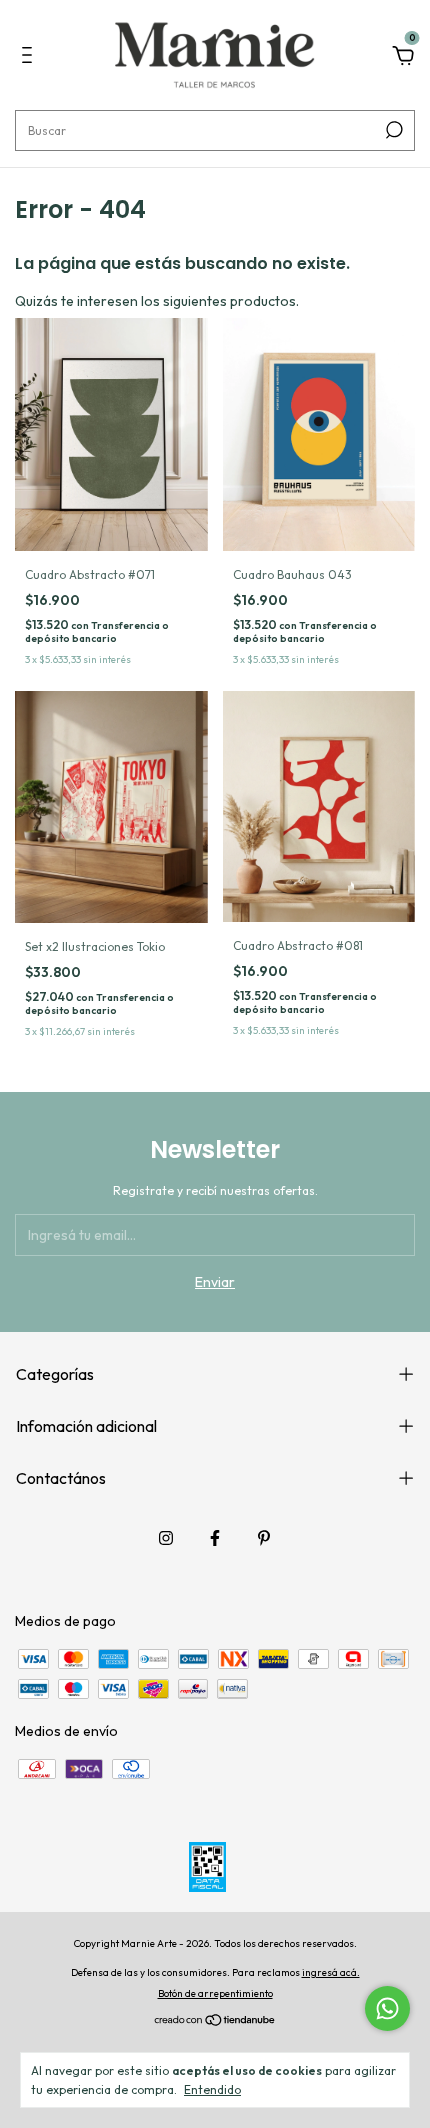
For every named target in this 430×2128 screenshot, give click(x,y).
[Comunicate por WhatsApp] (387, 2008)
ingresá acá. (331, 1972)
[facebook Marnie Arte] (215, 1538)
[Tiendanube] (215, 2022)
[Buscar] (392, 130)
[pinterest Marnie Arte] (264, 1538)
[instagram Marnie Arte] (166, 1538)
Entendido (212, 2089)
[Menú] (30, 58)
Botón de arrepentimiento (215, 1993)
